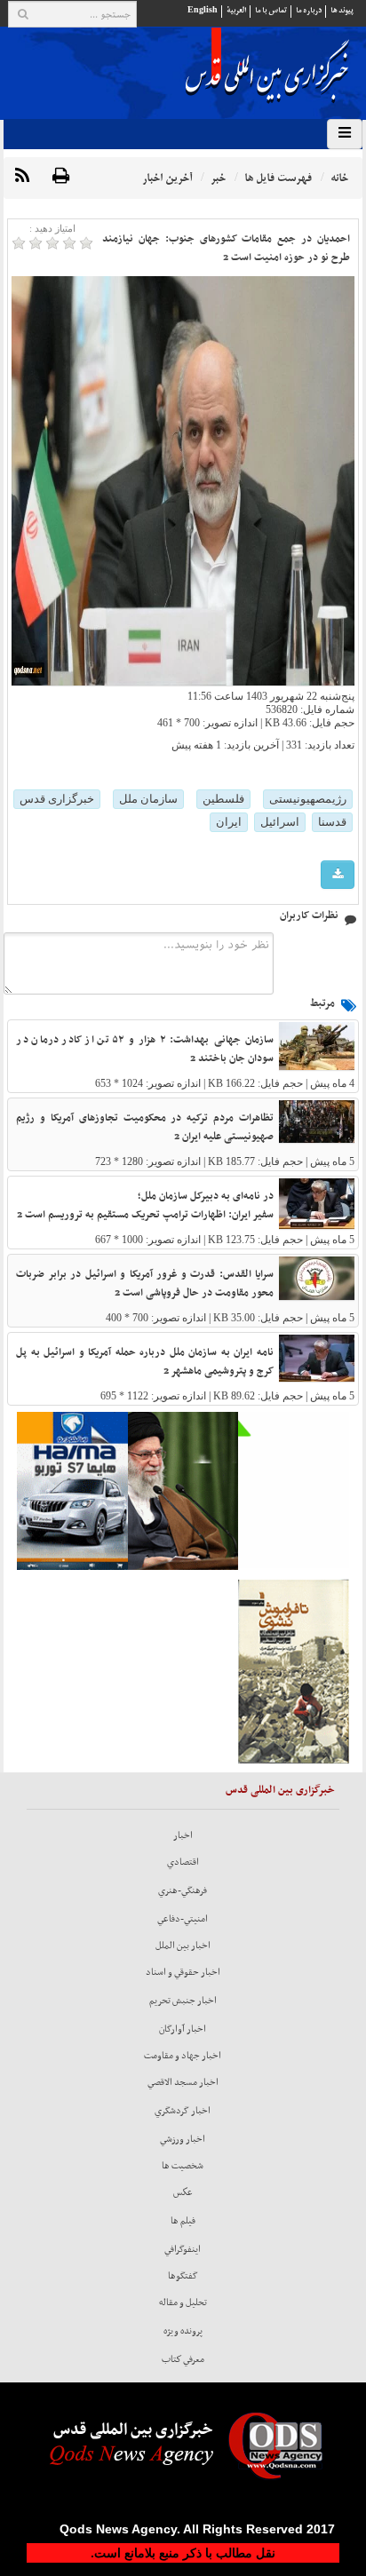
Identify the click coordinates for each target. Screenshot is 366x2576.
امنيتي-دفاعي (183, 1919)
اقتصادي (183, 1862)
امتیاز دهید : (52, 228)
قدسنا (332, 822)
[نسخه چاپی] (61, 177)
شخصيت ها (183, 2166)
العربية (236, 10)
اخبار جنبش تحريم (183, 2001)
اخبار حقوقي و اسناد (183, 1972)
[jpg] (338, 875)
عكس (183, 2192)
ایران (229, 822)
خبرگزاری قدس (57, 799)
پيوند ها (342, 10)
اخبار (183, 1835)
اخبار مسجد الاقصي (183, 2082)
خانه (339, 178)
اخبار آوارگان (183, 2029)
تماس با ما (271, 10)
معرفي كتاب (183, 2359)
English (203, 10)
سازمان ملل (148, 799)
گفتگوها (183, 2276)
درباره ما (309, 10)
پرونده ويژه (183, 2331)
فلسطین (223, 799)
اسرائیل (280, 822)
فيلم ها (183, 2221)
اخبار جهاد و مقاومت (183, 2056)
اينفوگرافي (183, 2249)
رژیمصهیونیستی (308, 799)
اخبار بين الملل (183, 1946)
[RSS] (22, 177)
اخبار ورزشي (183, 2139)
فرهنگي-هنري (183, 1890)
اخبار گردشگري (183, 2111)
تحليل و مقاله (183, 2303)
